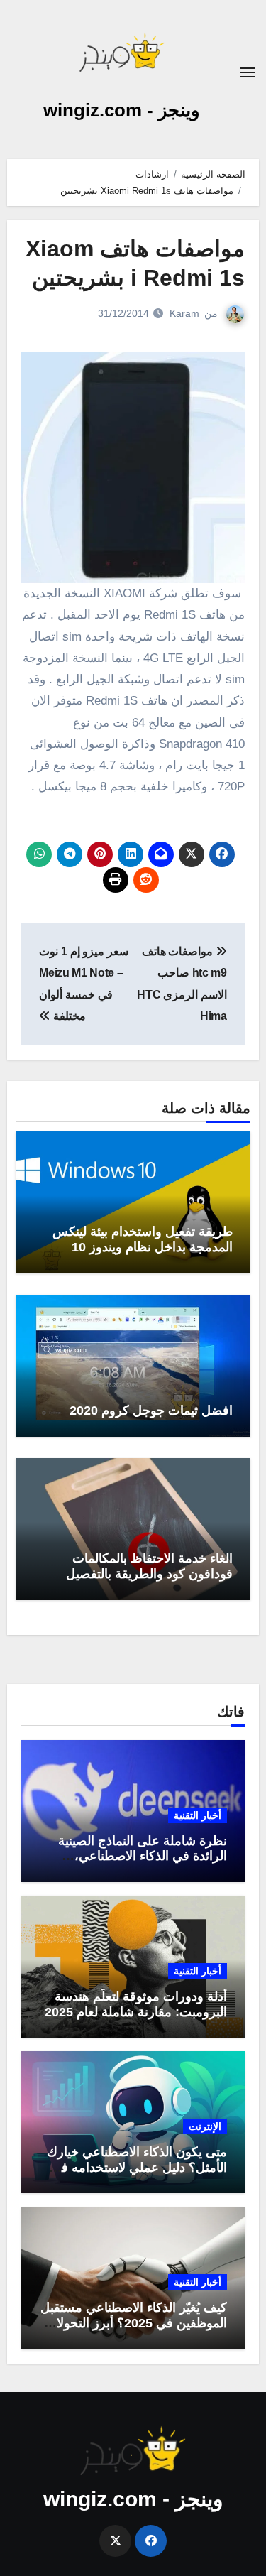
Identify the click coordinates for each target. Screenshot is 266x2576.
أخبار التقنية (198, 1815)
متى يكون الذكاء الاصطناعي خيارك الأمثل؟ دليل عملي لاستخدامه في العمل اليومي (137, 2167)
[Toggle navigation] (248, 72)
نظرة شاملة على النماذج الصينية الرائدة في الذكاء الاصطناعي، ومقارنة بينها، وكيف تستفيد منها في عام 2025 (135, 1864)
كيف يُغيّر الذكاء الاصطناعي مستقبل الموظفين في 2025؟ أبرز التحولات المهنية (134, 2323)
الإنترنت (205, 2126)
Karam (184, 313)
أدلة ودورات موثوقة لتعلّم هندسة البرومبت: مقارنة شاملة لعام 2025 (136, 2004)
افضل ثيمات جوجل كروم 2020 (151, 1411)
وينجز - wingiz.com (122, 110)
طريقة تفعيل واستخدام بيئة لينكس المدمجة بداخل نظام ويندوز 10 (143, 1239)
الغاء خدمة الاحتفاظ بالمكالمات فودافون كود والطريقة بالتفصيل (149, 1566)
